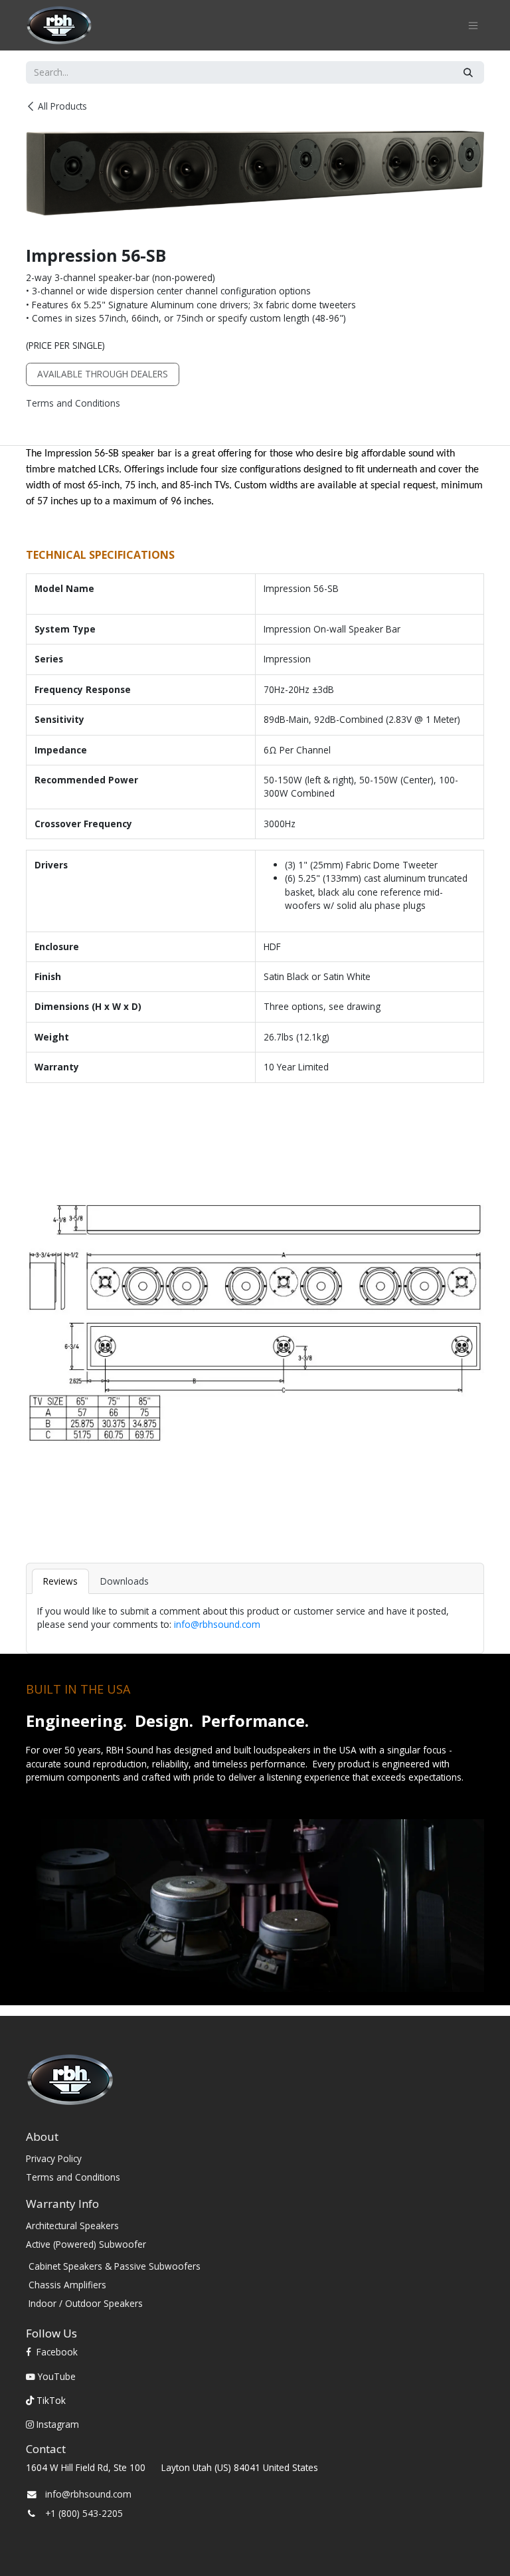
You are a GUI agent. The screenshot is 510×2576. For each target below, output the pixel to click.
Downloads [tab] (125, 1581)
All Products (62, 106)
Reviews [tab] (60, 1581)
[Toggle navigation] (473, 26)
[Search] (468, 72)
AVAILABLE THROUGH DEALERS (103, 374)
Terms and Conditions (73, 403)
